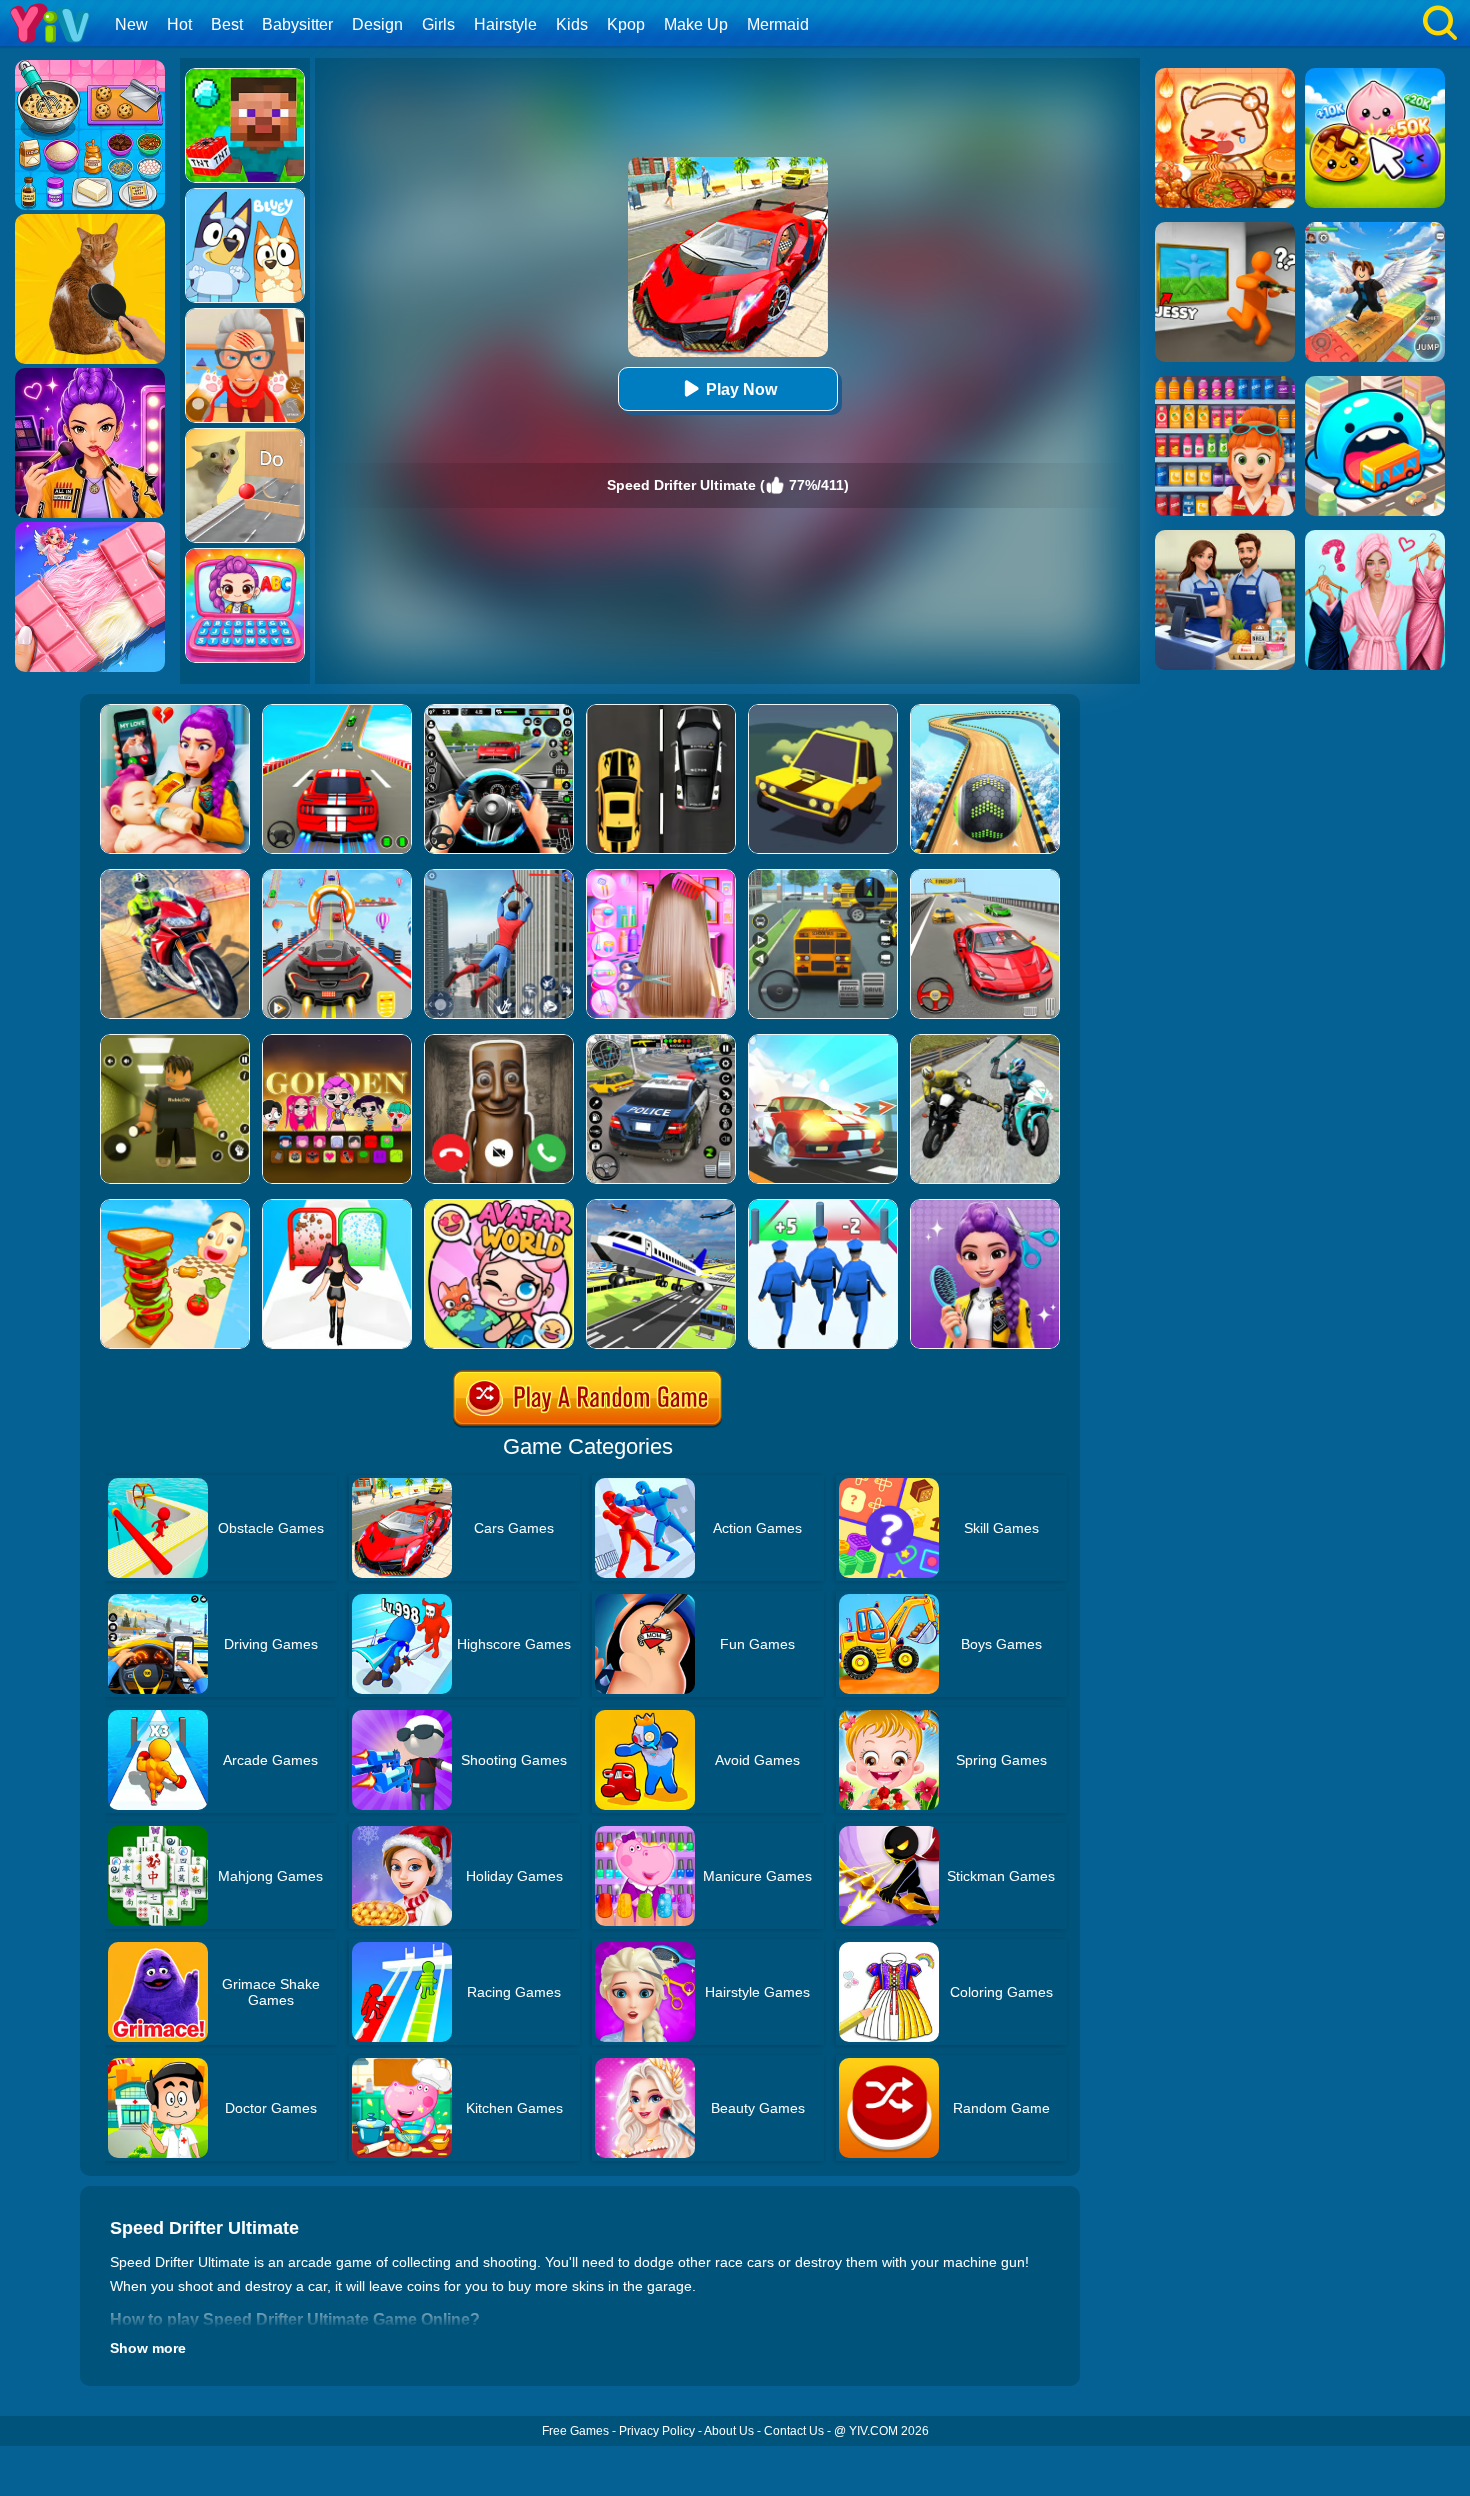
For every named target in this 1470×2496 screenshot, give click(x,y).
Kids (572, 24)
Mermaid (778, 24)
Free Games (575, 2431)
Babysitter (297, 24)
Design (377, 24)
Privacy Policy (657, 2431)
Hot (179, 24)
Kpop (626, 24)
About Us (729, 2431)
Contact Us (794, 2431)
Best (227, 24)
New (131, 24)
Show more (148, 2348)
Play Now (741, 389)
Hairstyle (505, 24)
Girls (438, 24)
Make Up (696, 24)
